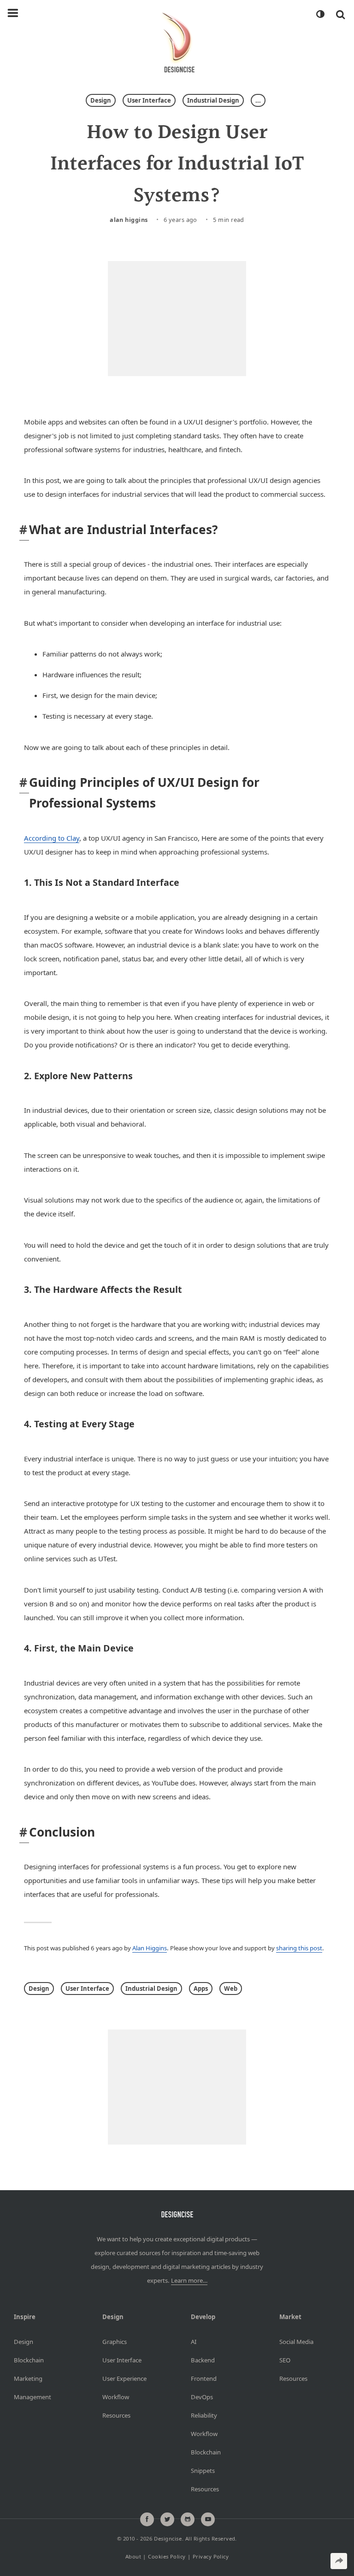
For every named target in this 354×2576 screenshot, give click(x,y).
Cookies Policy (167, 2556)
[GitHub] (188, 2519)
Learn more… (189, 2280)
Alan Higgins (129, 220)
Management (32, 2397)
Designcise (168, 2538)
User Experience (124, 2378)
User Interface (149, 100)
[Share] (339, 2561)
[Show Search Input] (340, 14)
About (133, 2556)
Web (231, 1989)
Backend (203, 2360)
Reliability (204, 2415)
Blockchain (29, 2360)
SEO (285, 2360)
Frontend (204, 2378)
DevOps (202, 2397)
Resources (116, 2415)
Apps (201, 1989)
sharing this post (299, 1948)
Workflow (116, 2397)
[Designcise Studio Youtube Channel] (208, 2519)
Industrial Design (213, 100)
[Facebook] (147, 2519)
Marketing (28, 2378)
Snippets (203, 2471)
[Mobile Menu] (13, 13)
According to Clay (52, 838)
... (258, 100)
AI (194, 2342)
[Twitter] (167, 2519)
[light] (320, 14)
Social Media (296, 2342)
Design (101, 100)
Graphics (115, 2342)
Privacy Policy (211, 2556)
